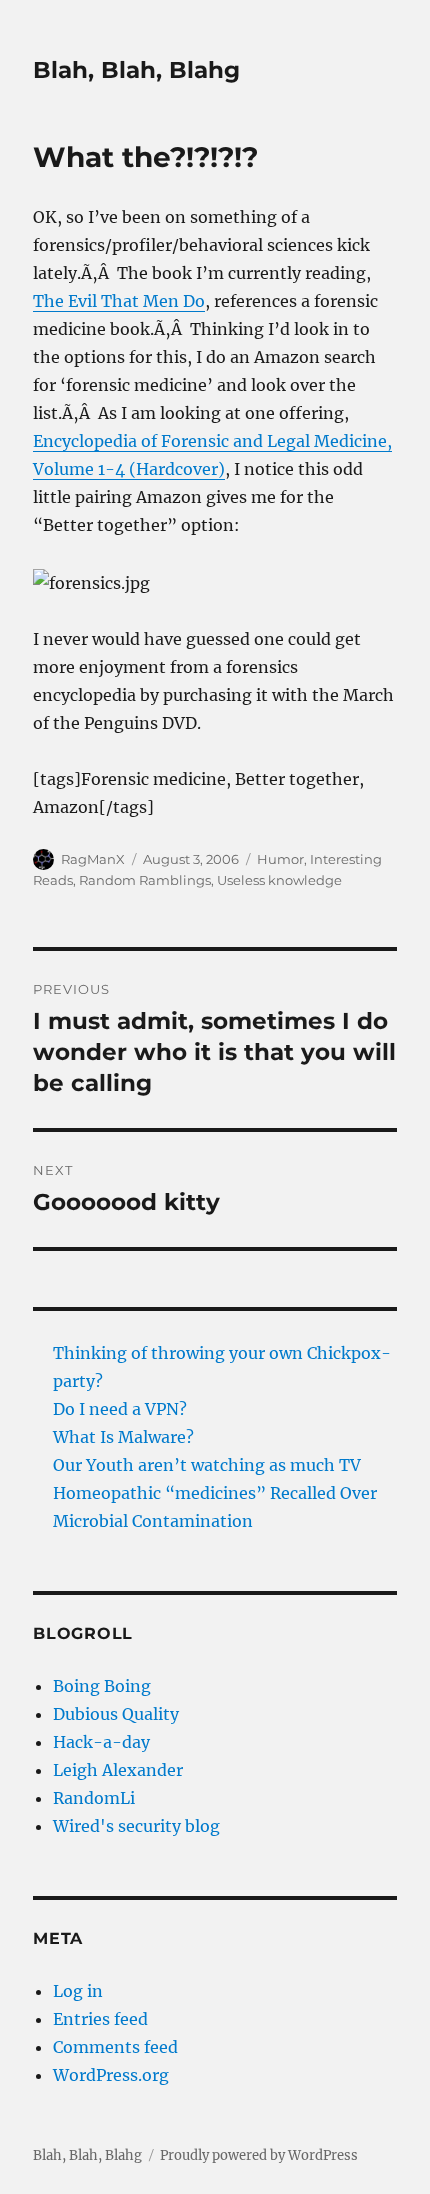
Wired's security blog (136, 1826)
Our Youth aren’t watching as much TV (207, 1465)
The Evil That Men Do (119, 301)
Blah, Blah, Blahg (136, 70)
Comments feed (115, 2047)
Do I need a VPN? (120, 1409)
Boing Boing (102, 1686)
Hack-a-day (101, 1742)
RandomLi (94, 1798)
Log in (78, 1991)
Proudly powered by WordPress (259, 2155)
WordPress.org (111, 2075)
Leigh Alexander (118, 1770)
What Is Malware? (123, 1437)
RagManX (93, 859)
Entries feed (100, 2019)
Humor (280, 859)
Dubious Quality (116, 1714)
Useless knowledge (279, 880)
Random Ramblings (145, 880)
